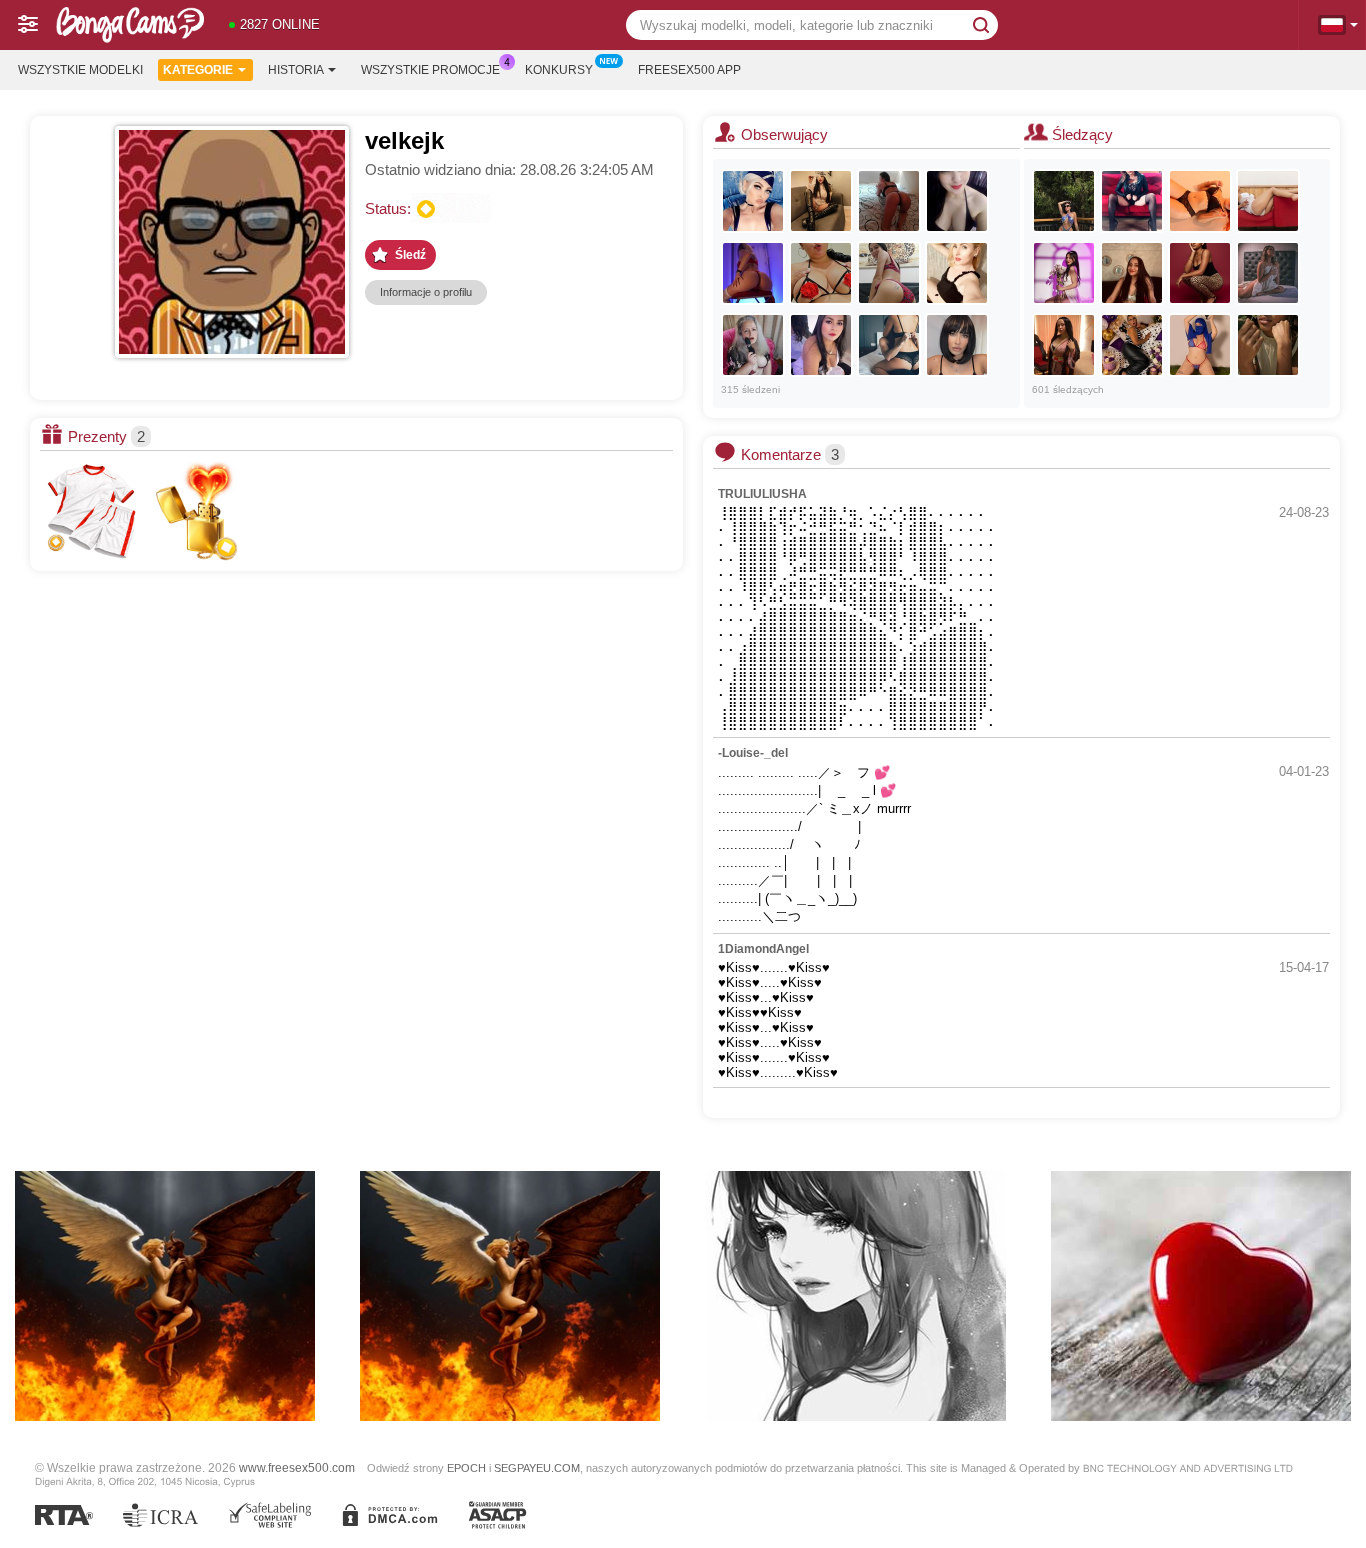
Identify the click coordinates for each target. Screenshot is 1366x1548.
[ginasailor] (1268, 201)
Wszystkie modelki (80, 70)
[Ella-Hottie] (1064, 201)
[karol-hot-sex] (957, 201)
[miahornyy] (889, 273)
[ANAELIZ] (889, 201)
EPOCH (466, 1468)
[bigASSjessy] (753, 273)
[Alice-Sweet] (821, 201)
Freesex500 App (689, 70)
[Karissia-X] (1132, 201)
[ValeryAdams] (1200, 201)
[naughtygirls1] (889, 345)
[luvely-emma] (957, 345)
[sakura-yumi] (1064, 273)
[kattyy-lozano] (1200, 273)
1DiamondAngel (763, 949)
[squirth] (821, 273)
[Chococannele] (1268, 345)
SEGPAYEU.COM (537, 1468)
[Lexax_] (753, 201)
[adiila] (1200, 345)
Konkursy (559, 70)
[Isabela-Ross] (1268, 273)
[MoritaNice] (1132, 273)
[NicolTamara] (821, 345)
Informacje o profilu (426, 292)
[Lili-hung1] (1132, 345)
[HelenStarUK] (753, 345)
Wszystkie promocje (430, 70)
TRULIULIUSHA (762, 494)
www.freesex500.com (297, 1467)
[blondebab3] (957, 273)
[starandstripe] (1064, 345)
